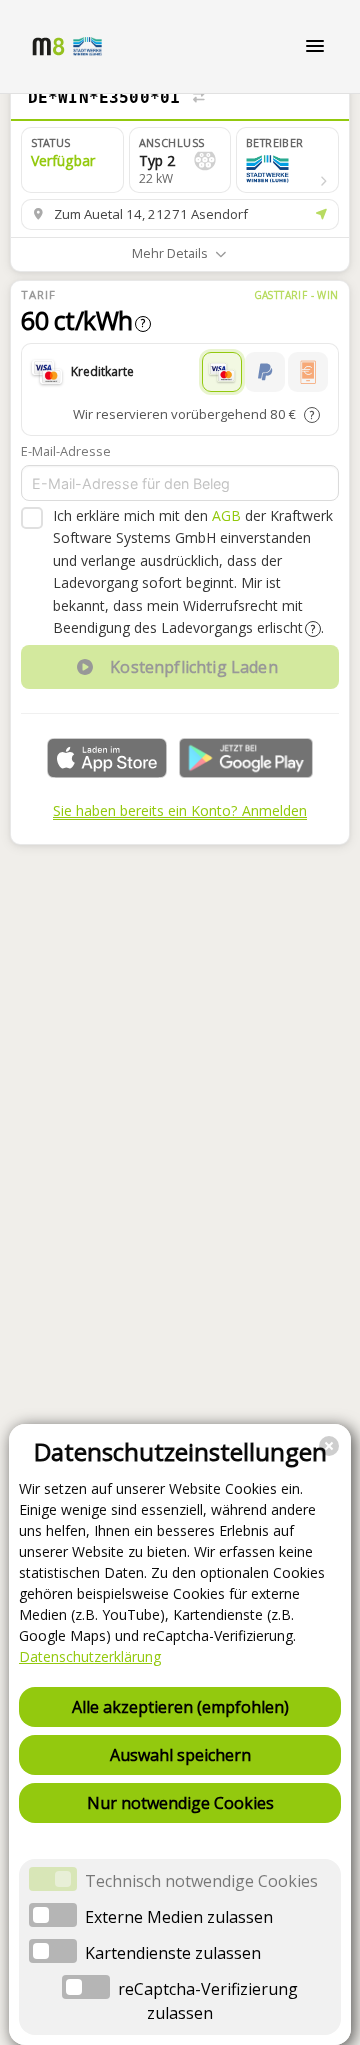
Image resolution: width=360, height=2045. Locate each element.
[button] (287, 160)
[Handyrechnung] (308, 372)
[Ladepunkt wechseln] (199, 98)
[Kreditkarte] (222, 372)
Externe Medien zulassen (179, 1917)
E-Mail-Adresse (66, 451)
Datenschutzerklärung (90, 1656)
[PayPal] (265, 372)
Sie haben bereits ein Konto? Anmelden (180, 810)
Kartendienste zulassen (173, 1953)
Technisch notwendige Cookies (201, 1881)
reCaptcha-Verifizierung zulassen (208, 2001)
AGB (226, 515)
